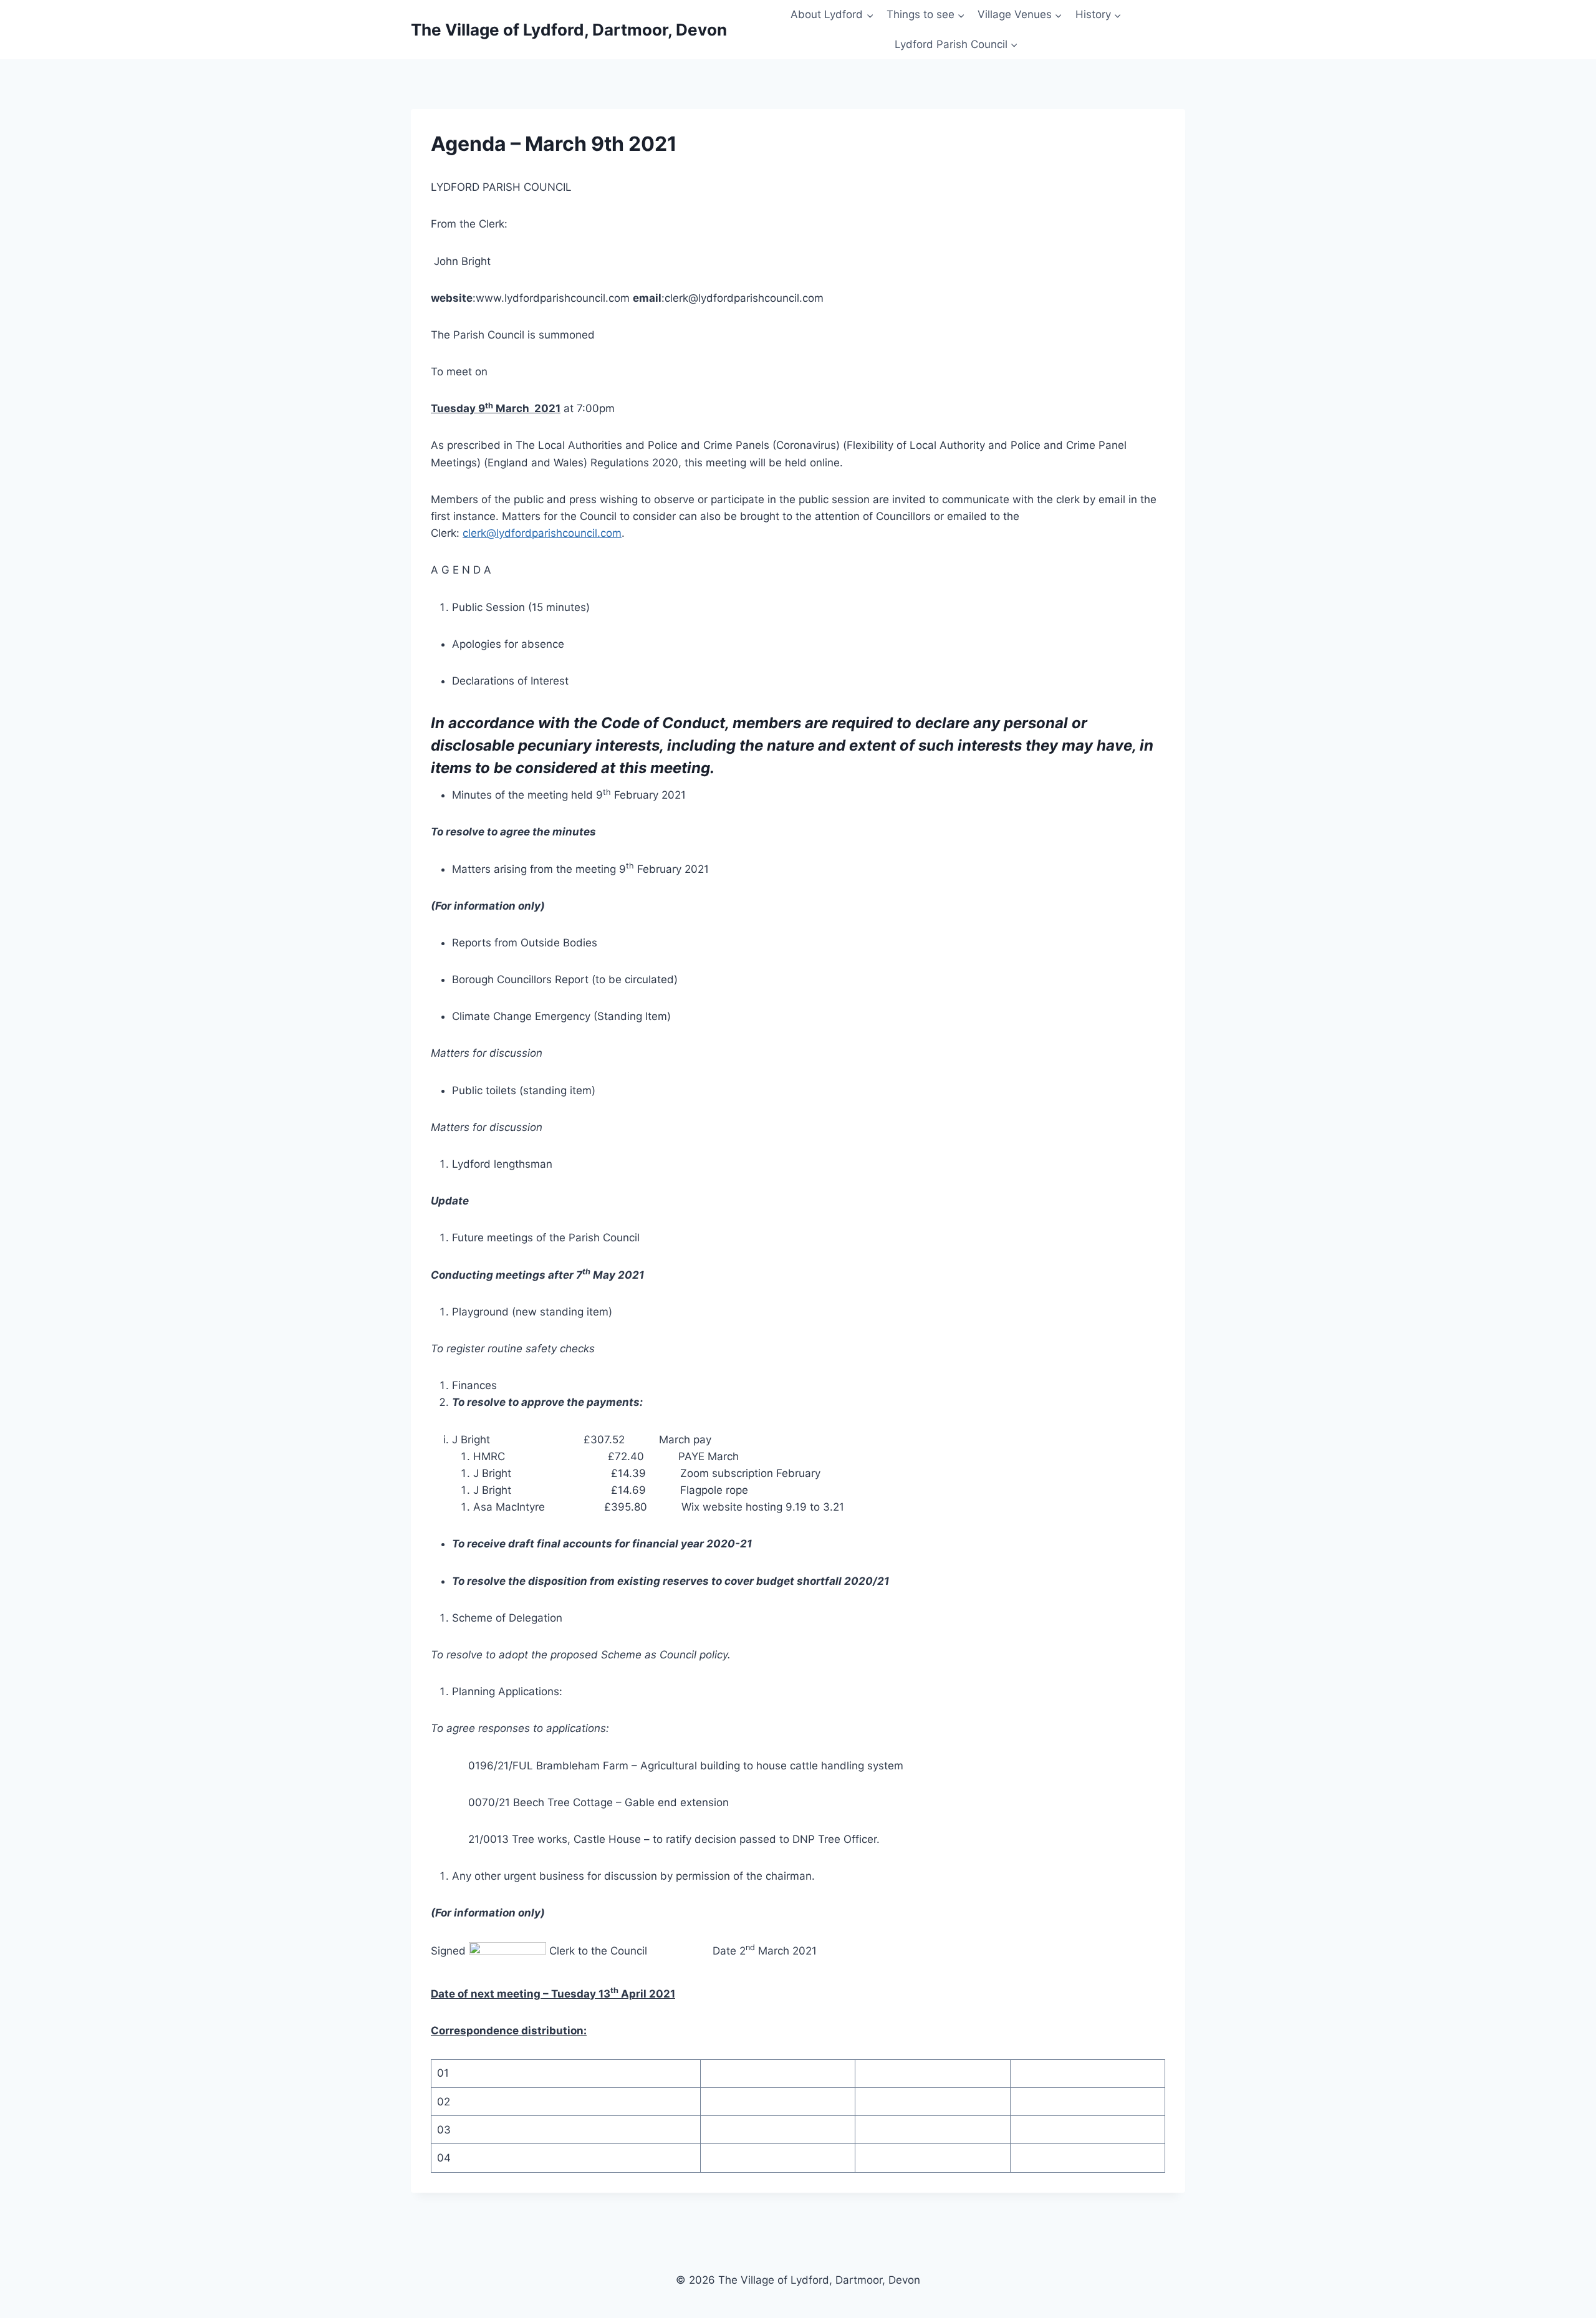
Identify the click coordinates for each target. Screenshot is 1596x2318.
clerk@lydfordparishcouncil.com (542, 533)
